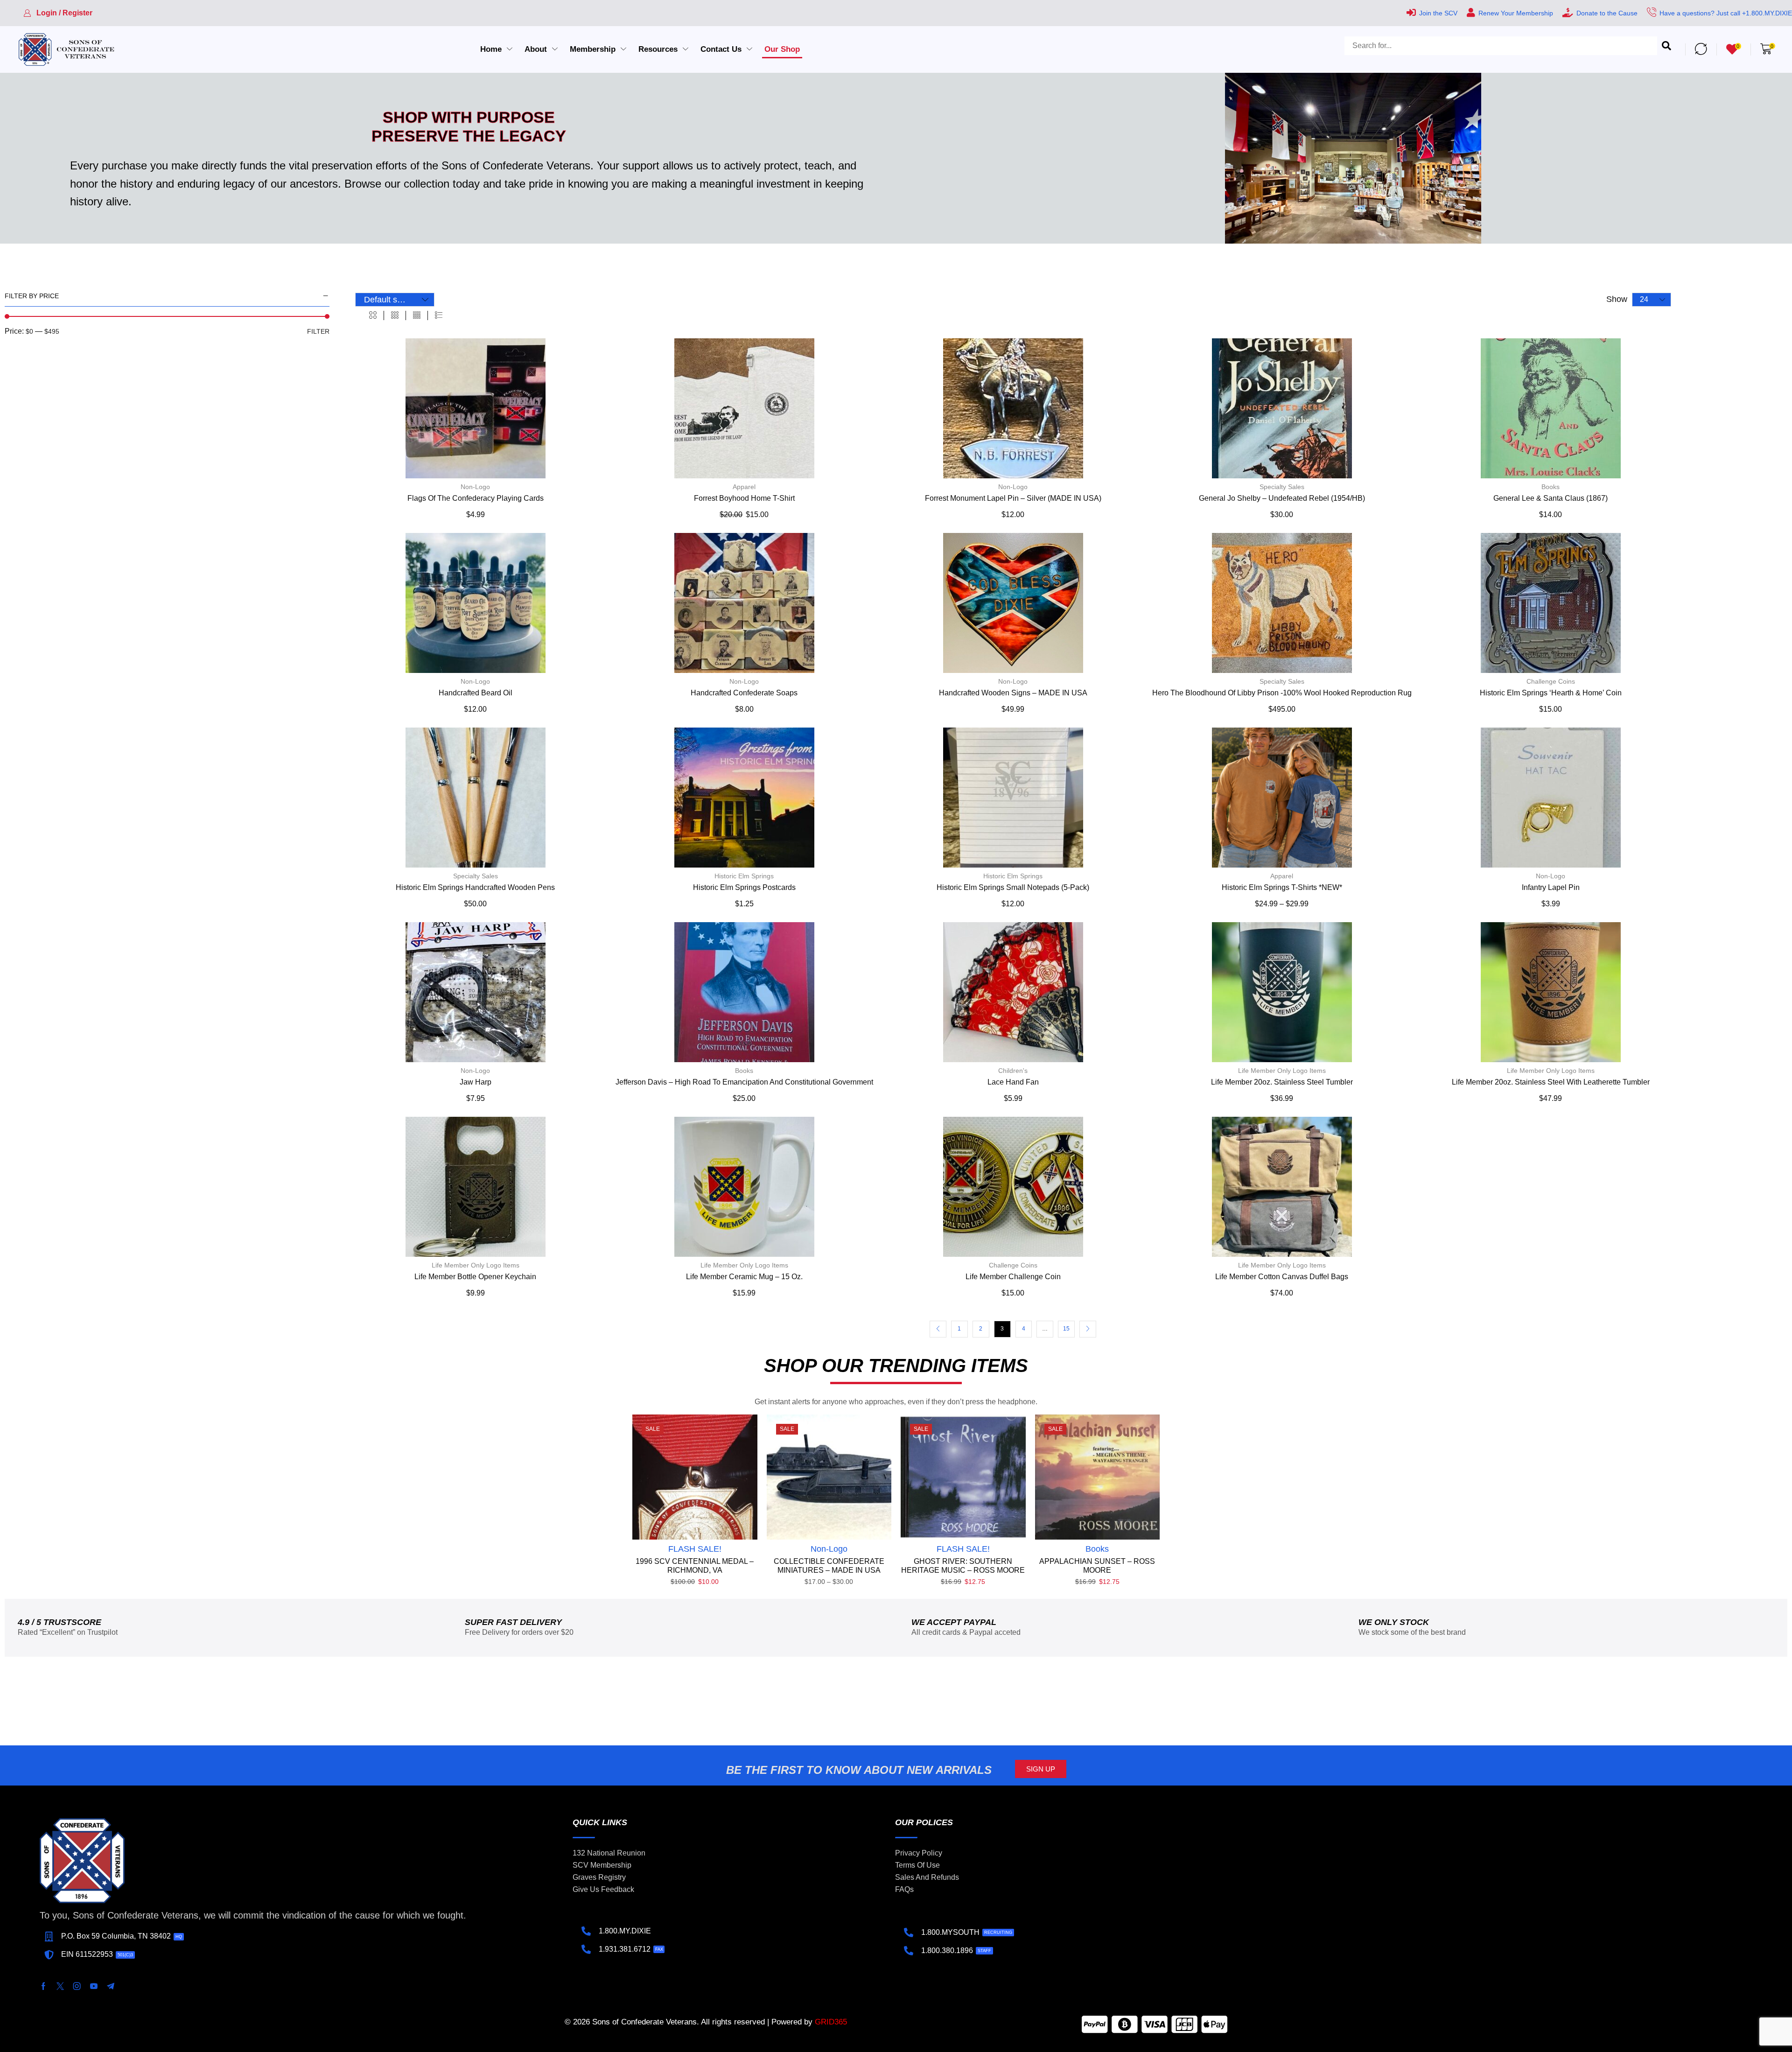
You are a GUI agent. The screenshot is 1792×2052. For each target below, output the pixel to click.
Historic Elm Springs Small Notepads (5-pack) (1013, 887)
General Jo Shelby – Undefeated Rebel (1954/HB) (1282, 498)
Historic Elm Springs (744, 876)
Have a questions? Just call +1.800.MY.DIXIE (1726, 13)
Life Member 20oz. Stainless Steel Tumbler (1282, 1082)
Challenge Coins (1551, 681)
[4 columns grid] (417, 315)
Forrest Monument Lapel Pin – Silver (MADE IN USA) (1013, 498)
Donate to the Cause (1607, 13)
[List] (439, 315)
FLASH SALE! (695, 1549)
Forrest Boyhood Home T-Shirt (744, 498)
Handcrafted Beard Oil (476, 693)
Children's (1013, 1071)
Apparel (744, 487)
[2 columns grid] (373, 315)
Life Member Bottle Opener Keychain (475, 1277)
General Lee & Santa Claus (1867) (1550, 498)
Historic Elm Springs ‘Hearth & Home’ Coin (1551, 693)
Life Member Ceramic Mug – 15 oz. (744, 1277)
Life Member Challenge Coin (1013, 1277)
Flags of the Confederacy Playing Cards (476, 498)
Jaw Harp (476, 1082)
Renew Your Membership (1516, 13)
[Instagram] (77, 1986)
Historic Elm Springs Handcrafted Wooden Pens (475, 887)
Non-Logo (475, 487)
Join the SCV (1438, 13)
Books (1550, 487)
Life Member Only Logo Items (1282, 1071)
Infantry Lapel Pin (1551, 887)
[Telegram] (111, 1986)
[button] (58, 13)
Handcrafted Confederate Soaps (744, 693)
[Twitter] (60, 1986)
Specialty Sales (1282, 487)
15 (1066, 1329)
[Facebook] (43, 1986)
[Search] (1666, 49)
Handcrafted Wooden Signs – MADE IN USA (1013, 693)
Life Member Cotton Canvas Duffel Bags (1282, 1277)
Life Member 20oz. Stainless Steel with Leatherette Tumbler (1551, 1082)
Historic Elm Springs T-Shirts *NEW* (1282, 887)
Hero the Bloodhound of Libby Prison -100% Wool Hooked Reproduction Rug (1282, 693)
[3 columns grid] (395, 315)
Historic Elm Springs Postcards (744, 887)
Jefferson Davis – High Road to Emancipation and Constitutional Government (744, 1082)
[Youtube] (94, 1986)
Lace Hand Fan (1013, 1082)
